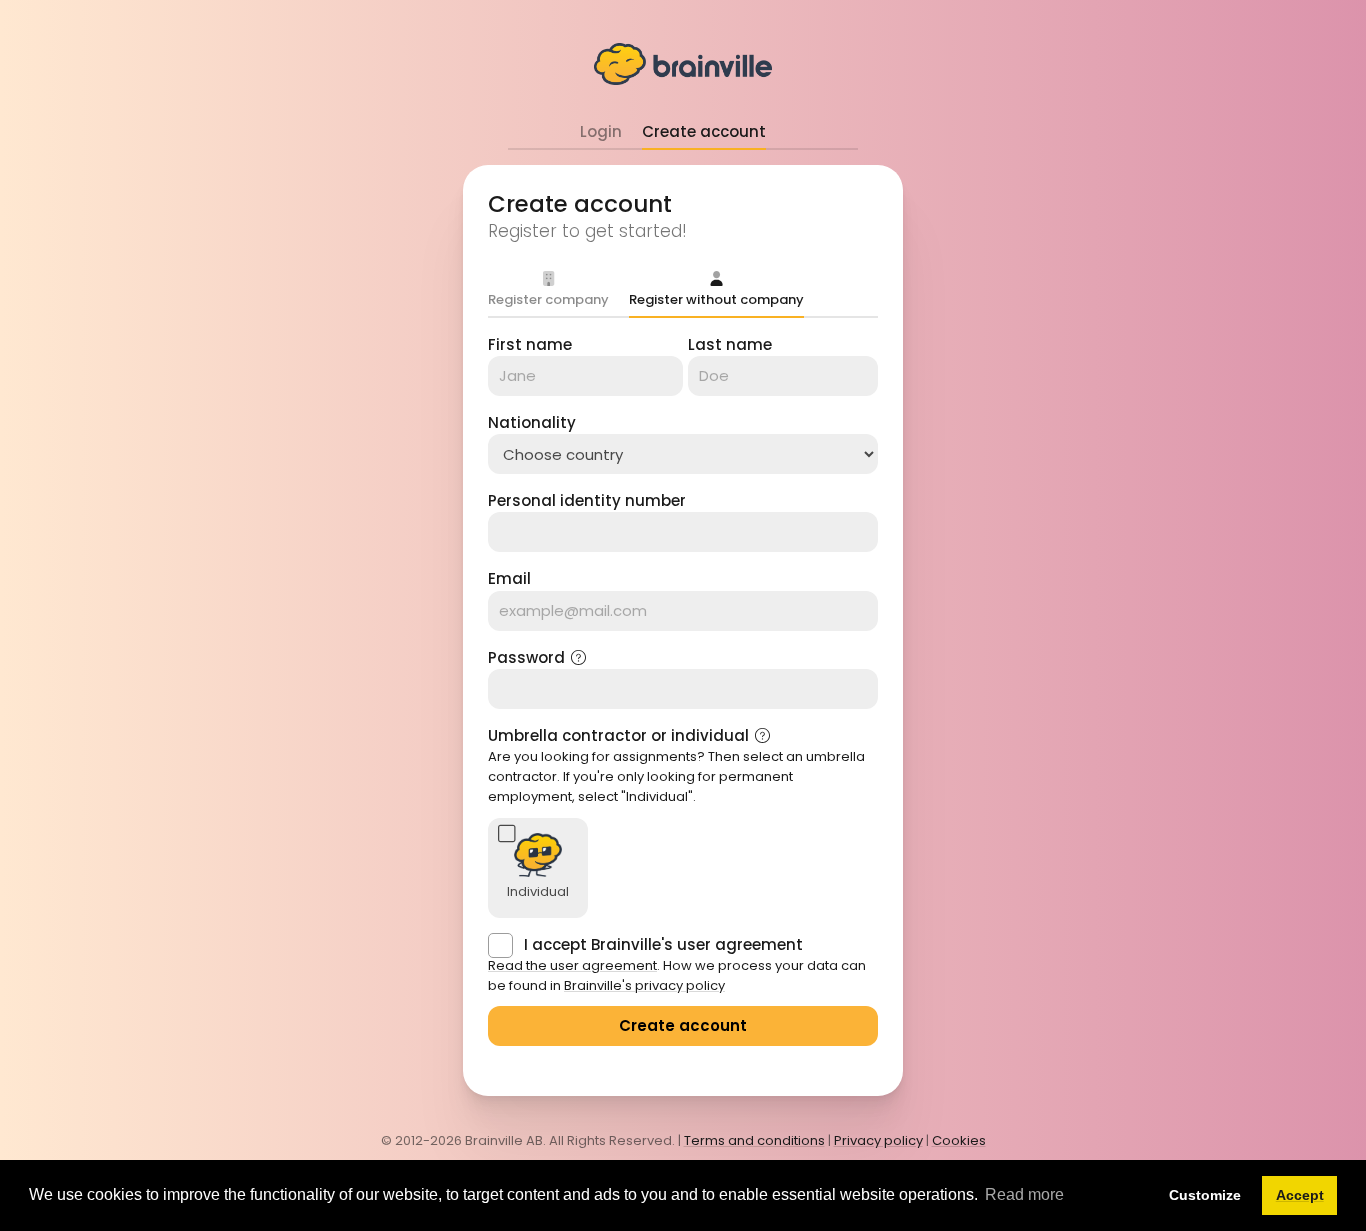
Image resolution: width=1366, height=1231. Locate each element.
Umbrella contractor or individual (618, 735)
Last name (730, 344)
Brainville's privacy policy (644, 985)
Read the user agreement (572, 965)
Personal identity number (587, 500)
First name (530, 344)
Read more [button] (1024, 1194)
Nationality (532, 422)
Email (509, 578)
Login (601, 131)
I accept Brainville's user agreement (663, 944)
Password (526, 657)
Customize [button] (1205, 1195)
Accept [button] (1300, 1195)
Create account (704, 131)
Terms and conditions (754, 1140)
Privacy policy (878, 1140)
